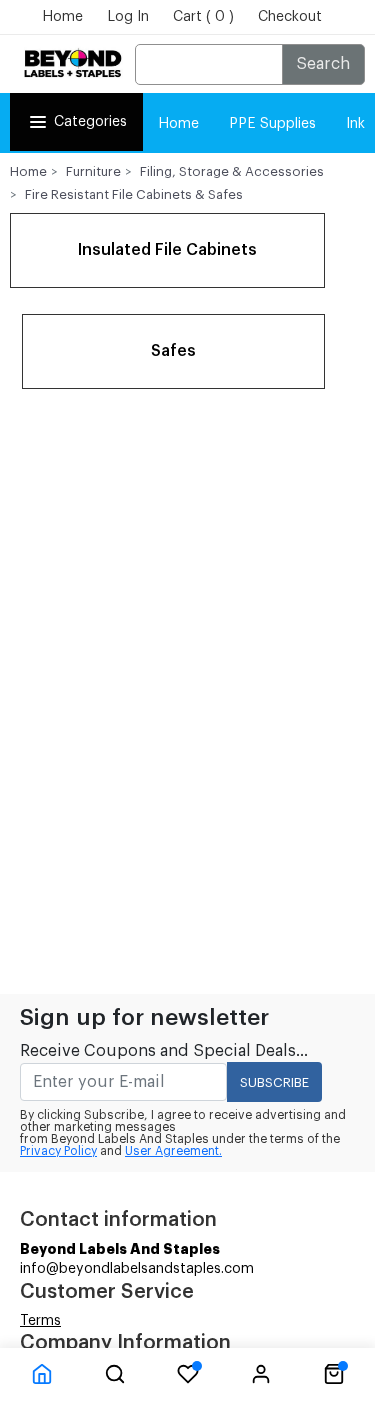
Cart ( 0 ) (203, 17)
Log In (128, 17)
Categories (90, 122)
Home (62, 17)
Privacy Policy (58, 1151)
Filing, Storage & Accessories (232, 171)
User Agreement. (173, 1151)
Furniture (93, 171)
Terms (40, 1321)
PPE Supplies (272, 124)
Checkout (290, 17)
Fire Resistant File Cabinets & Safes (134, 194)
